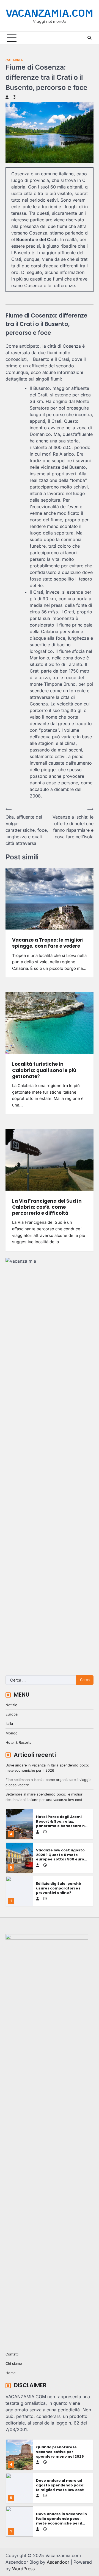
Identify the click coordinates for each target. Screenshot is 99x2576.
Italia (9, 1724)
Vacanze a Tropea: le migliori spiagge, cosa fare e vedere (48, 943)
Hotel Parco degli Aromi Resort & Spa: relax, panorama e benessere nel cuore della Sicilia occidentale (62, 1826)
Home (10, 2373)
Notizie (11, 1705)
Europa (12, 1714)
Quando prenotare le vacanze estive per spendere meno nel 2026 (60, 2452)
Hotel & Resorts (18, 1742)
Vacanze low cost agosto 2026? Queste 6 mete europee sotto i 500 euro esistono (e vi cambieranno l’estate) (60, 1859)
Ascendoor (58, 2562)
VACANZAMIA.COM (50, 13)
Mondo (12, 1733)
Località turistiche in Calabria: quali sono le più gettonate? (44, 1070)
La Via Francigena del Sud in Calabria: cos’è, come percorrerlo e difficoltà (47, 1207)
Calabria (14, 60)
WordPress (23, 2569)
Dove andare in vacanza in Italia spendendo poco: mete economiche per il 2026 (61, 2521)
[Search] (89, 38)
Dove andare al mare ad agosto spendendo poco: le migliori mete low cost (60, 2485)
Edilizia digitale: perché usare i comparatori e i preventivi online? (59, 1888)
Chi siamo (14, 2364)
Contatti (12, 2354)
